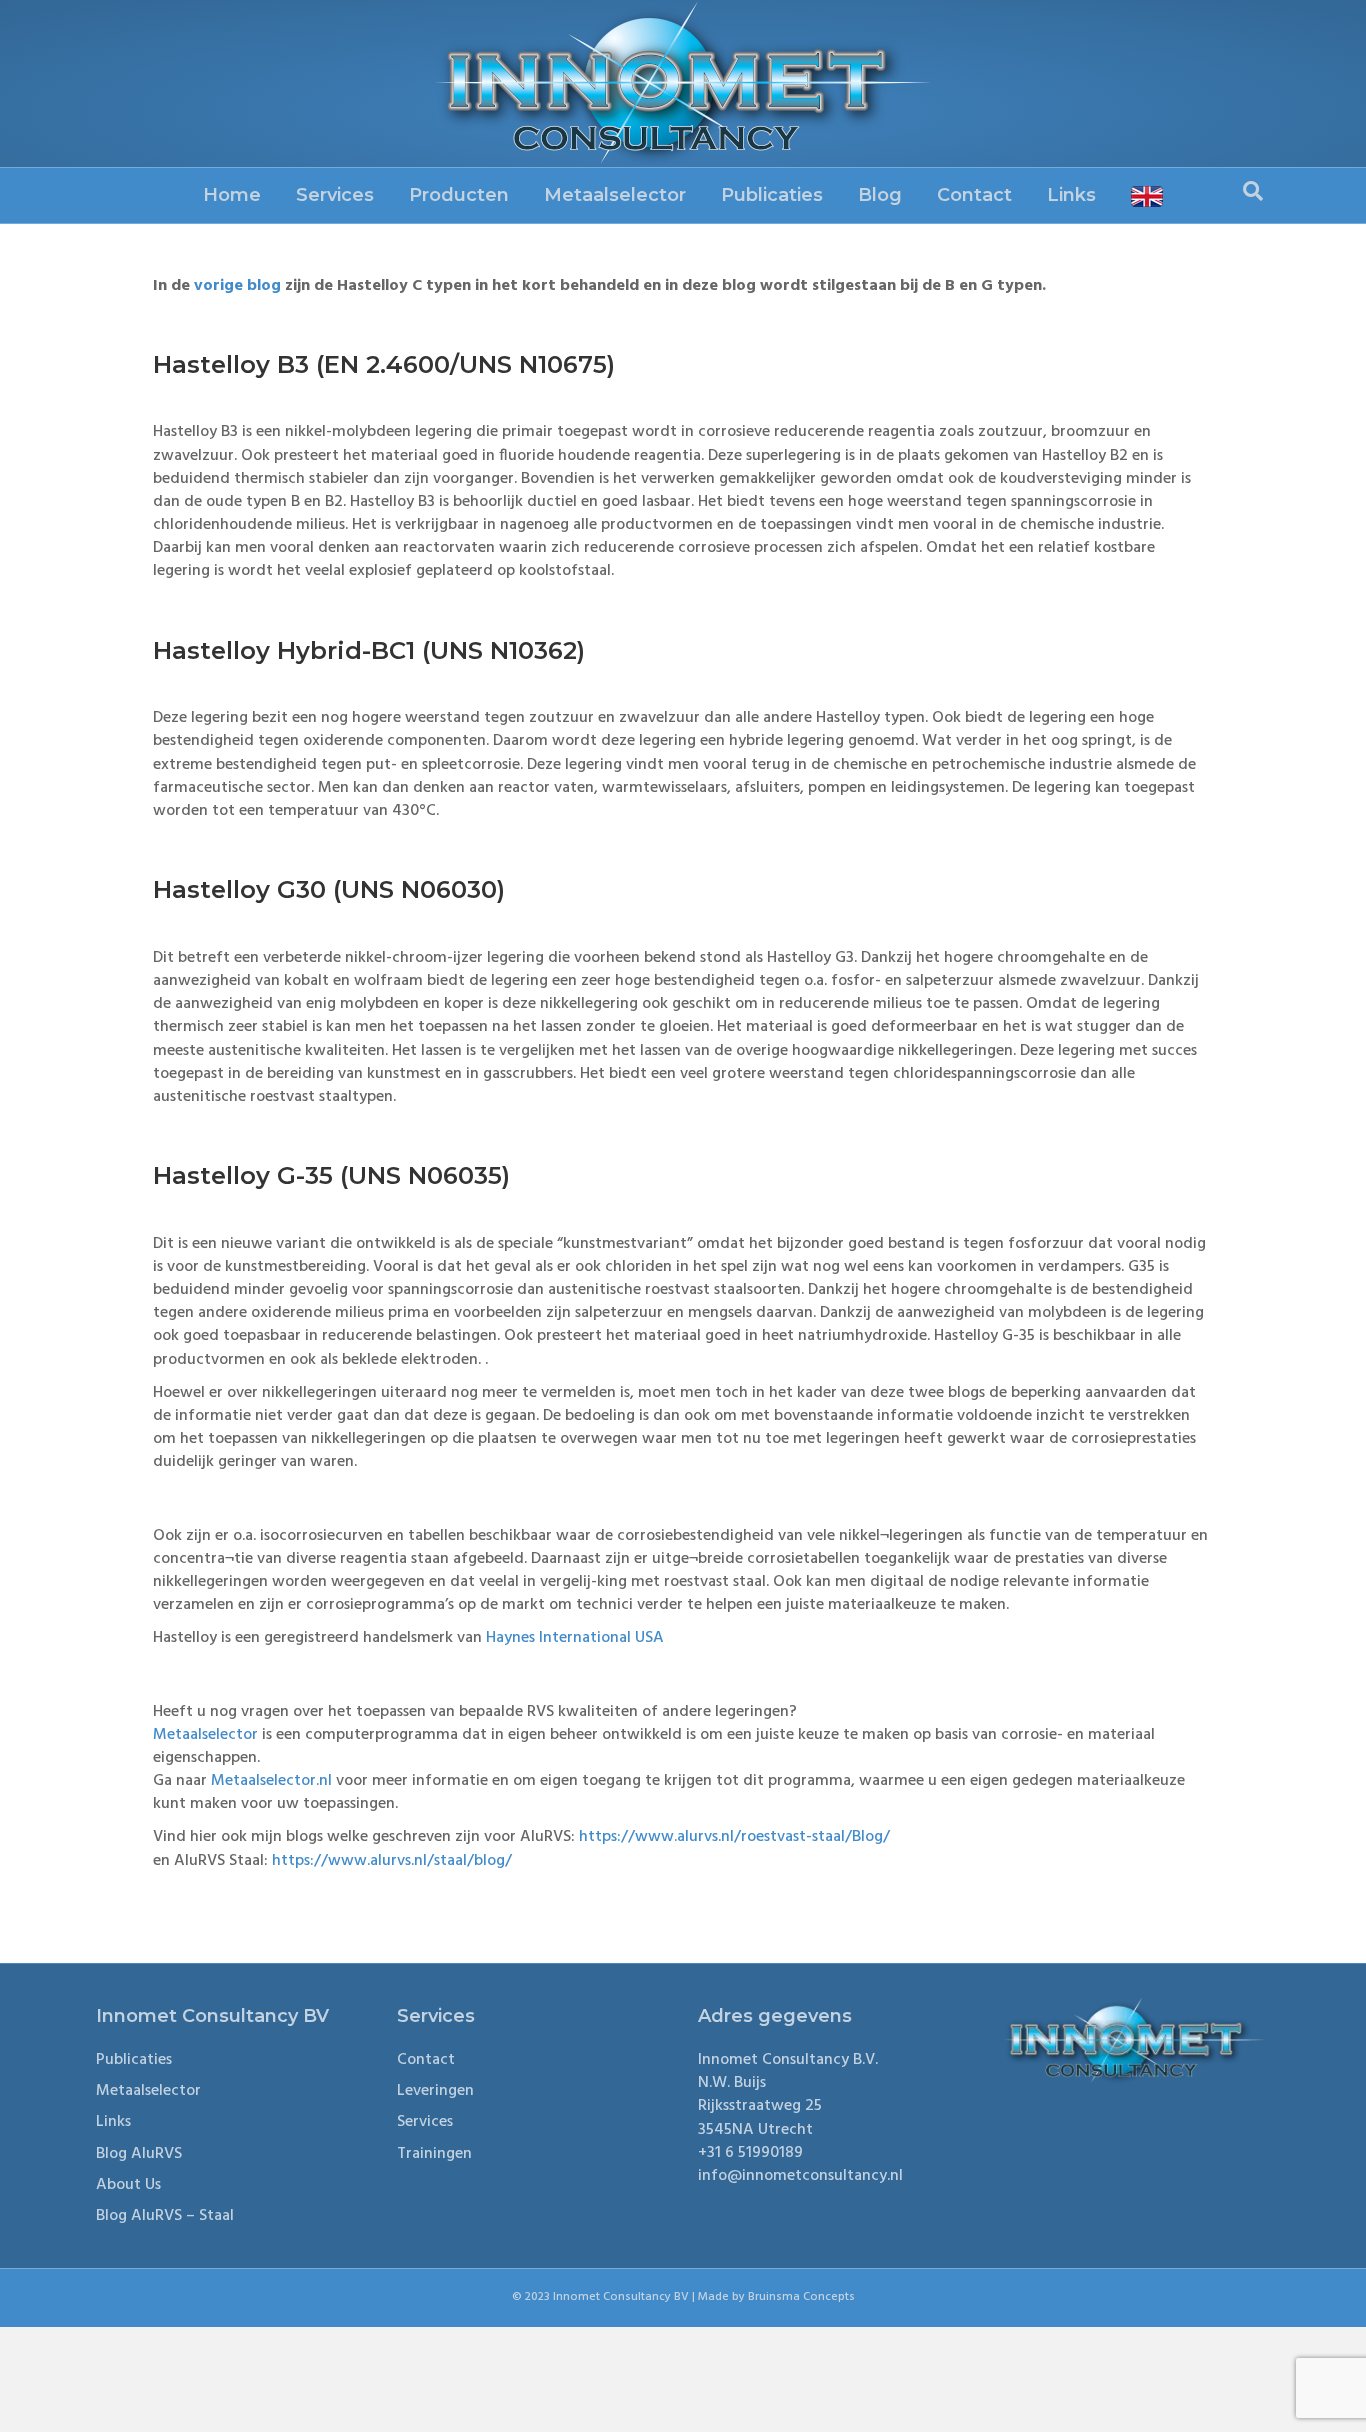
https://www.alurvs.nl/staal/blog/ (392, 1861)
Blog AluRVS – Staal (165, 2216)
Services (335, 195)
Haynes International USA (575, 1638)
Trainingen (434, 2154)
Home (232, 195)
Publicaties (772, 195)
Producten (459, 195)
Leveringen (435, 2091)
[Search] (1253, 191)
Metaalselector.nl (271, 1781)
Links (1071, 195)
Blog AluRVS (139, 2154)
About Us (128, 2185)
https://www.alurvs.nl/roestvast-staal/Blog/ (734, 1837)
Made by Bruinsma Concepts (776, 2297)
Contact (974, 195)
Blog (880, 195)
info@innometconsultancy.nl (800, 2176)
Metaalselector (615, 195)
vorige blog (237, 286)
